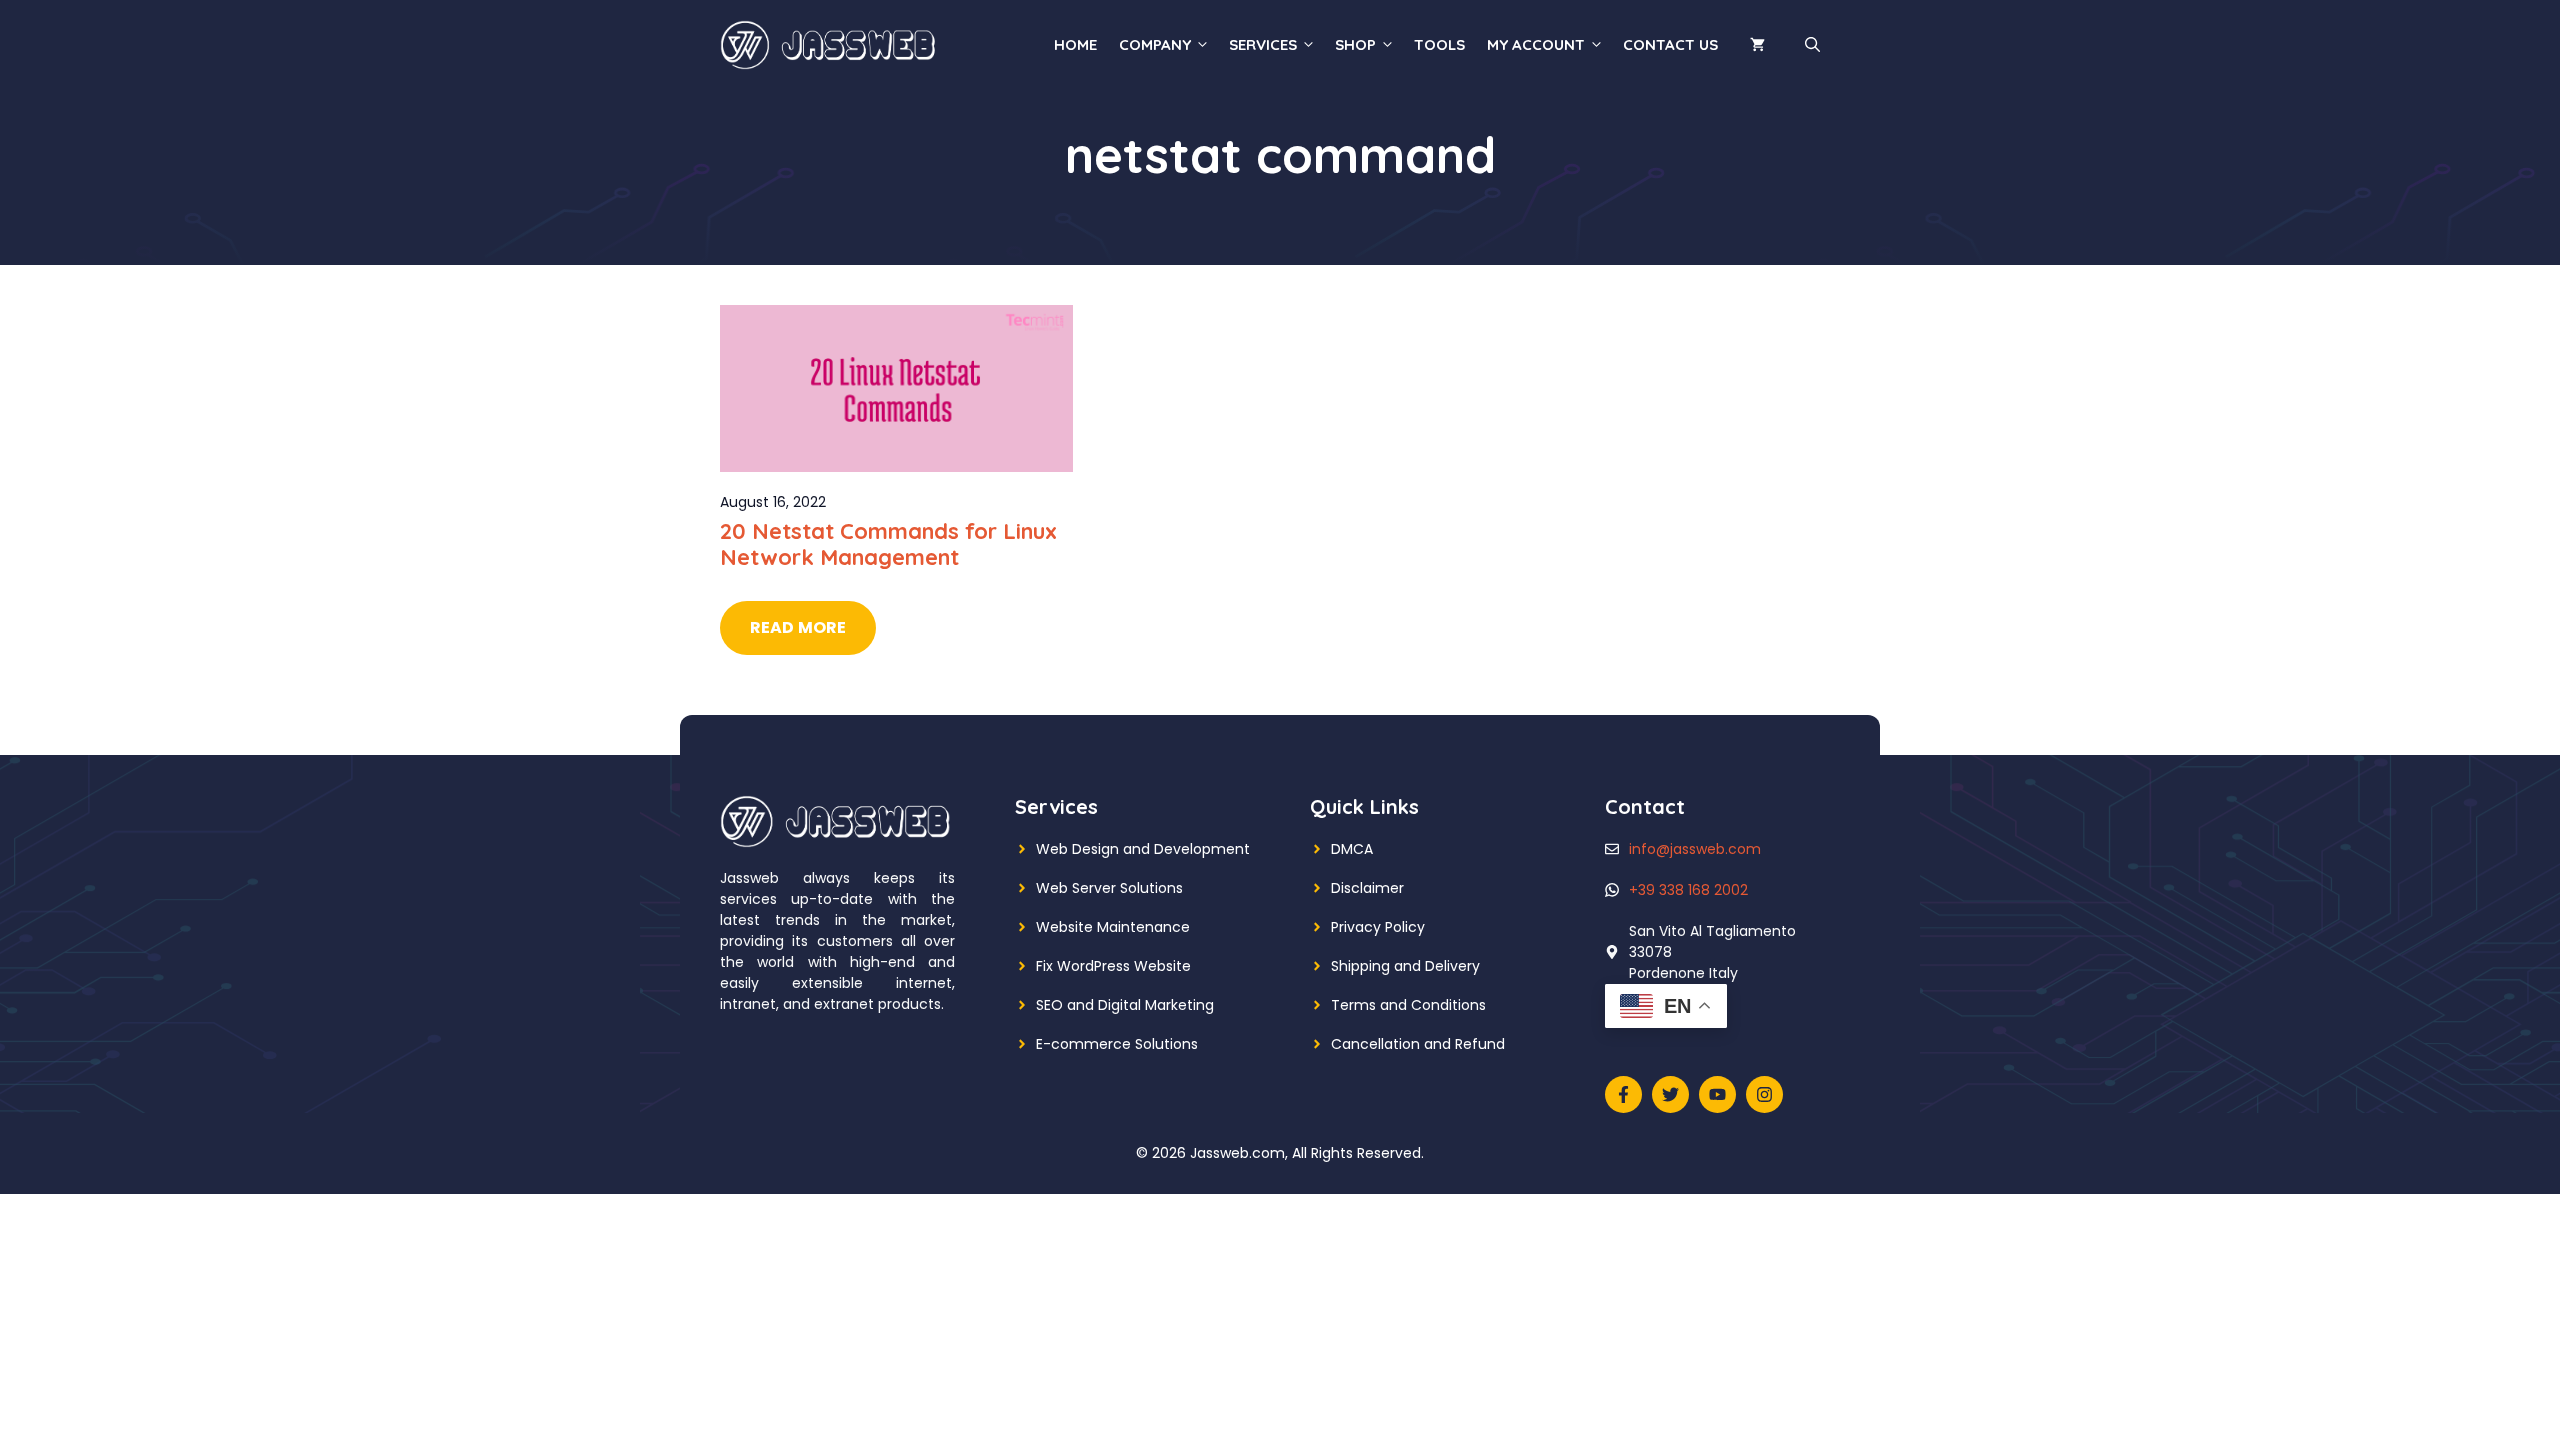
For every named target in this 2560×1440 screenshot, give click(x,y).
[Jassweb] (830, 44)
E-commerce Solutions (1117, 1044)
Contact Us (1670, 44)
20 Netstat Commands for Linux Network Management (888, 544)
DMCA (1352, 849)
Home (1075, 44)
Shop (1355, 44)
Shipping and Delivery (1405, 966)
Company (1155, 44)
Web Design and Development (1143, 849)
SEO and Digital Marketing (1125, 1005)
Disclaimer (1367, 888)
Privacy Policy (1378, 927)
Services (1263, 44)
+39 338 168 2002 (1688, 890)
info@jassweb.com (1695, 849)
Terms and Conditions (1408, 1005)
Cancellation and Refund (1418, 1044)
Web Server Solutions (1109, 888)
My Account (1536, 44)
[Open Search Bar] (1812, 45)
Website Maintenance (1113, 927)
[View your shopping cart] (1757, 45)
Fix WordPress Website (1113, 966)
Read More (798, 627)
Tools (1439, 44)
